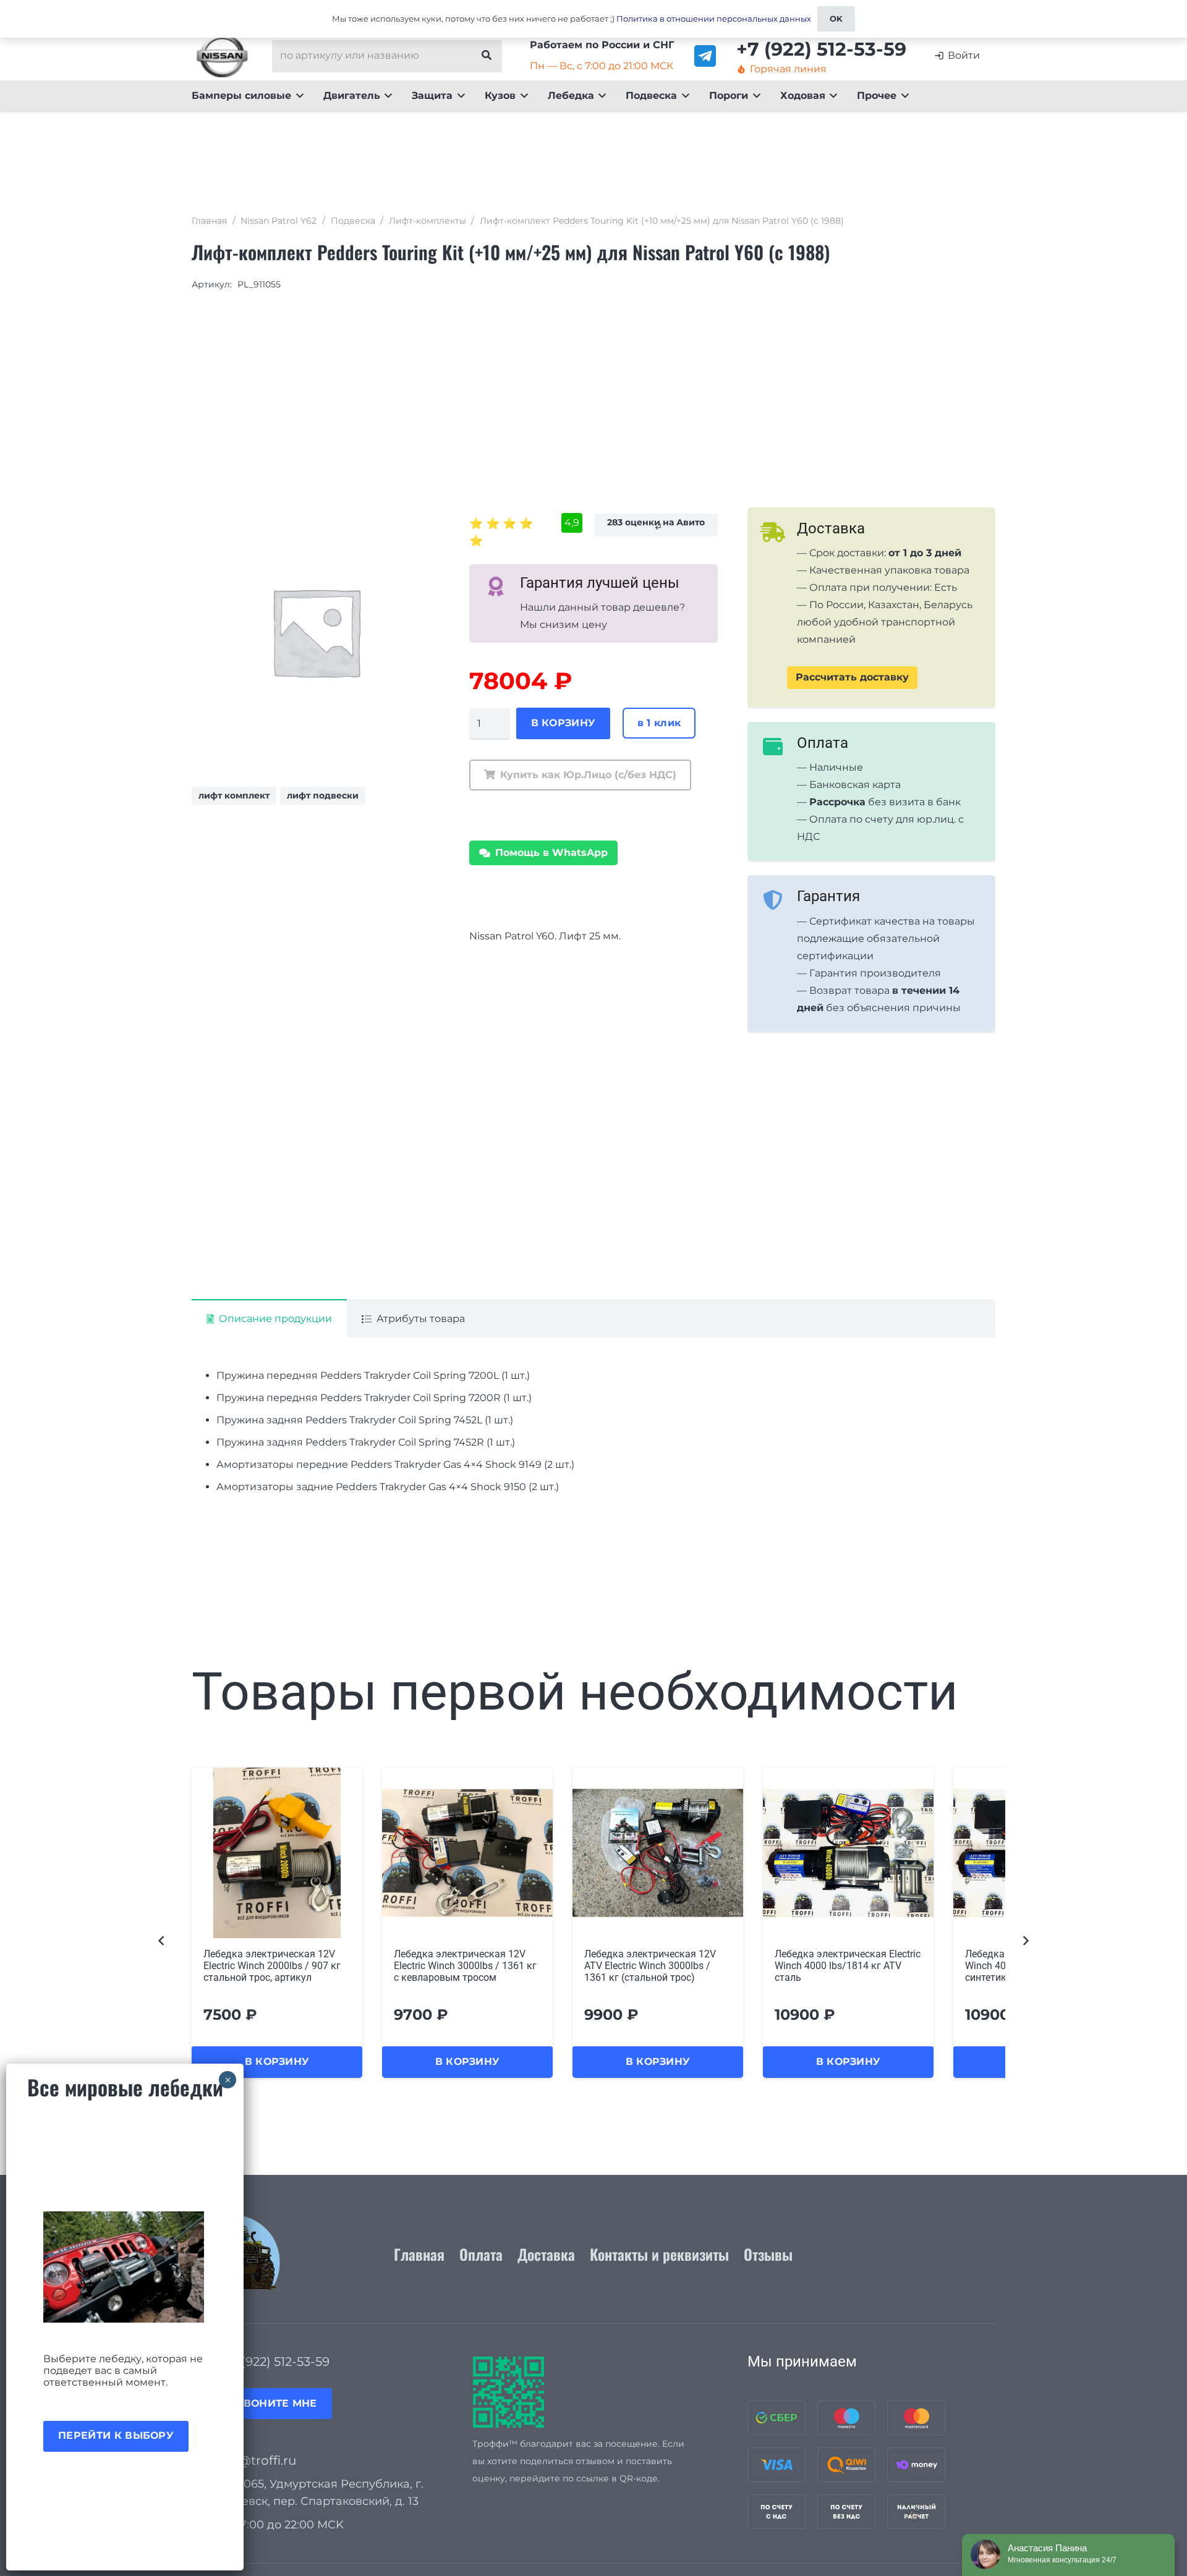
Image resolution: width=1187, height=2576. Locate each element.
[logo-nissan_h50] (222, 56)
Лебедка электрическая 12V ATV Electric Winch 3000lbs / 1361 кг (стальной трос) (650, 1966)
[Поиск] (487, 56)
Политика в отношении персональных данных (714, 19)
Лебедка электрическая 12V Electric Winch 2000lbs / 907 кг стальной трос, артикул (272, 1966)
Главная (209, 221)
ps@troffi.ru (260, 2460)
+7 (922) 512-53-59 (276, 2362)
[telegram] (705, 56)
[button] (297, 96)
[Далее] (1025, 1940)
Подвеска (353, 221)
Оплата (481, 2254)
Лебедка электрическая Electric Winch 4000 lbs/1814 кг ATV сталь (848, 1966)
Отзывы (768, 2254)
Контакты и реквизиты (659, 2254)
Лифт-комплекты (428, 221)
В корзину (564, 723)
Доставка (546, 2254)
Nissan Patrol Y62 (279, 221)
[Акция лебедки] (125, 2267)
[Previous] (162, 1940)
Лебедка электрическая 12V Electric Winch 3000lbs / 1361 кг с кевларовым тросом (465, 1966)
